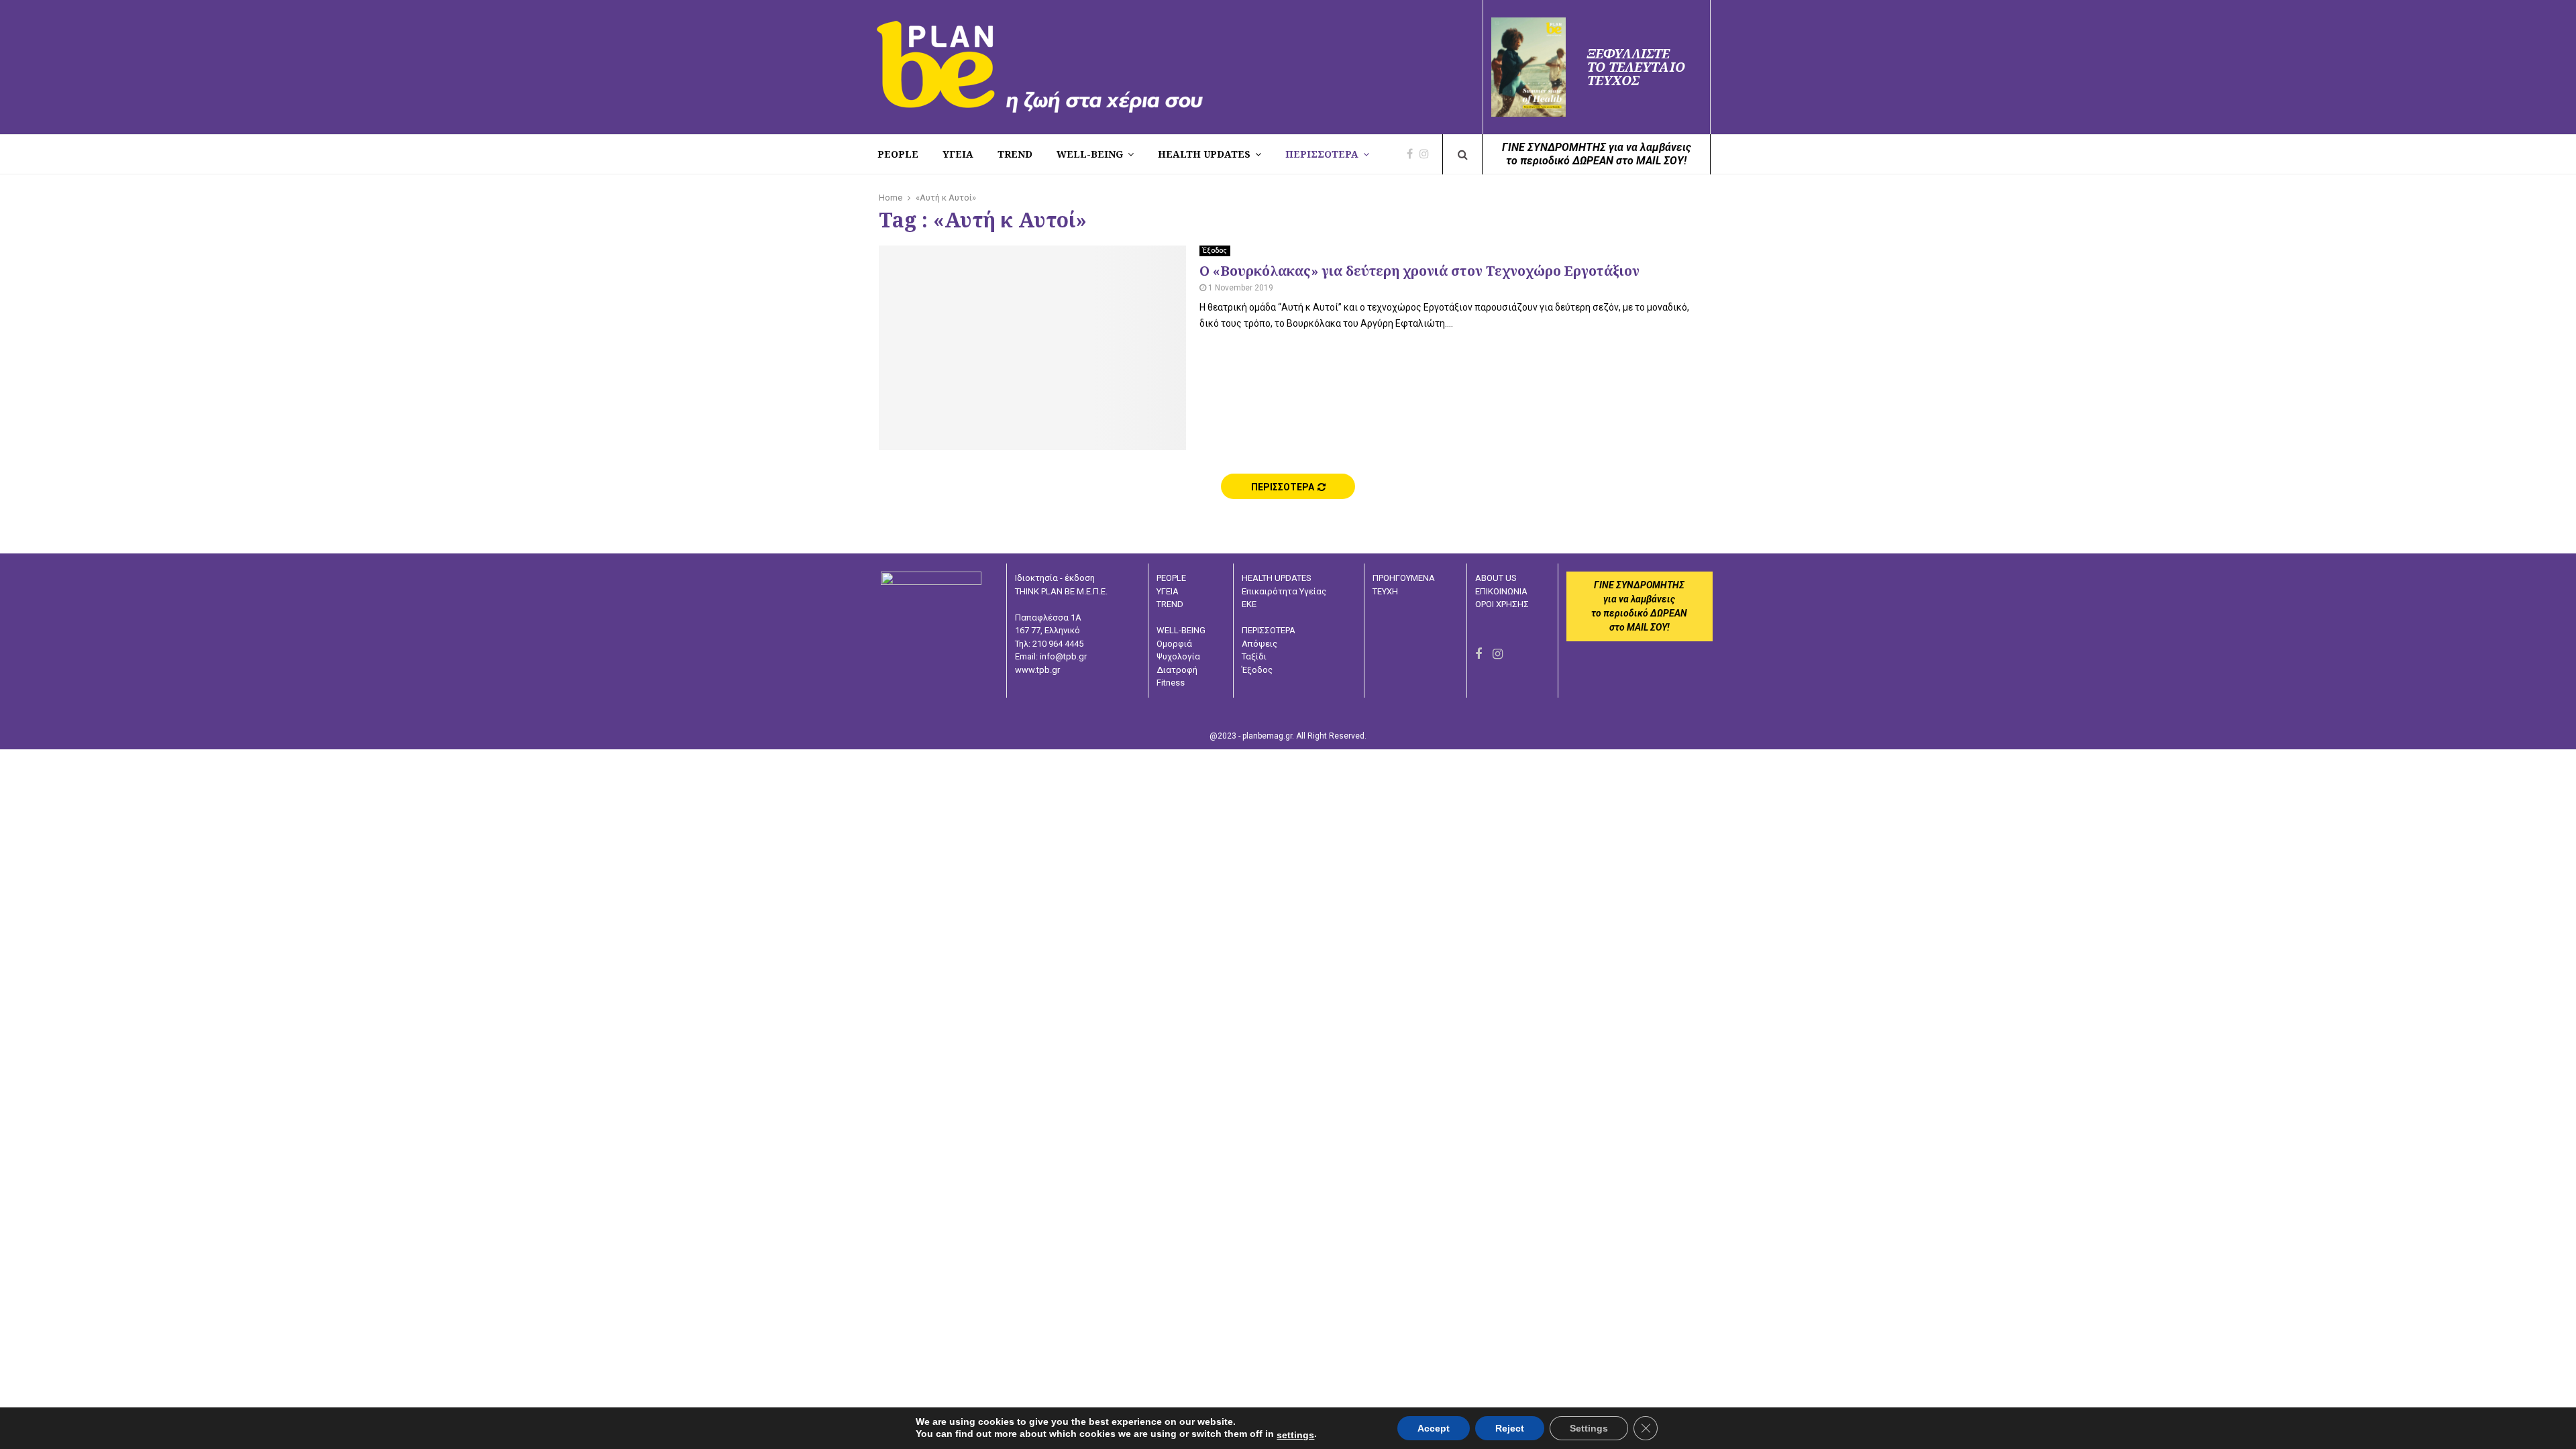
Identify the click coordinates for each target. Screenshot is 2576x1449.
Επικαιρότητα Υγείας (1284, 591)
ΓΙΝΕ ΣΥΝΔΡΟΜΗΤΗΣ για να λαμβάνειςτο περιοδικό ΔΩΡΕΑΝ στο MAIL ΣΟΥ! (1597, 154)
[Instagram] (1428, 154)
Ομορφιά (1174, 644)
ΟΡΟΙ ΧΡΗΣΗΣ (1502, 604)
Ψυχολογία (1178, 656)
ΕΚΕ (1249, 604)
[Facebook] (1413, 154)
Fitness (1171, 683)
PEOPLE (898, 154)
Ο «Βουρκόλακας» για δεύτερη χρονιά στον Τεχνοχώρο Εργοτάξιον (1419, 271)
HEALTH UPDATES (1204, 154)
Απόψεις (1259, 644)
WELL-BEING (1090, 154)
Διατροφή (1177, 670)
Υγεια (958, 154)
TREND (1015, 154)
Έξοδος (1215, 251)
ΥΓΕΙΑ (1168, 591)
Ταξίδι (1254, 656)
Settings (1589, 1428)
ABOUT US (1496, 578)
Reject (1510, 1428)
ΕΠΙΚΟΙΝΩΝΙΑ (1501, 591)
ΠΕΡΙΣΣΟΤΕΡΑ (1322, 154)
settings (1295, 1435)
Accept (1434, 1428)
